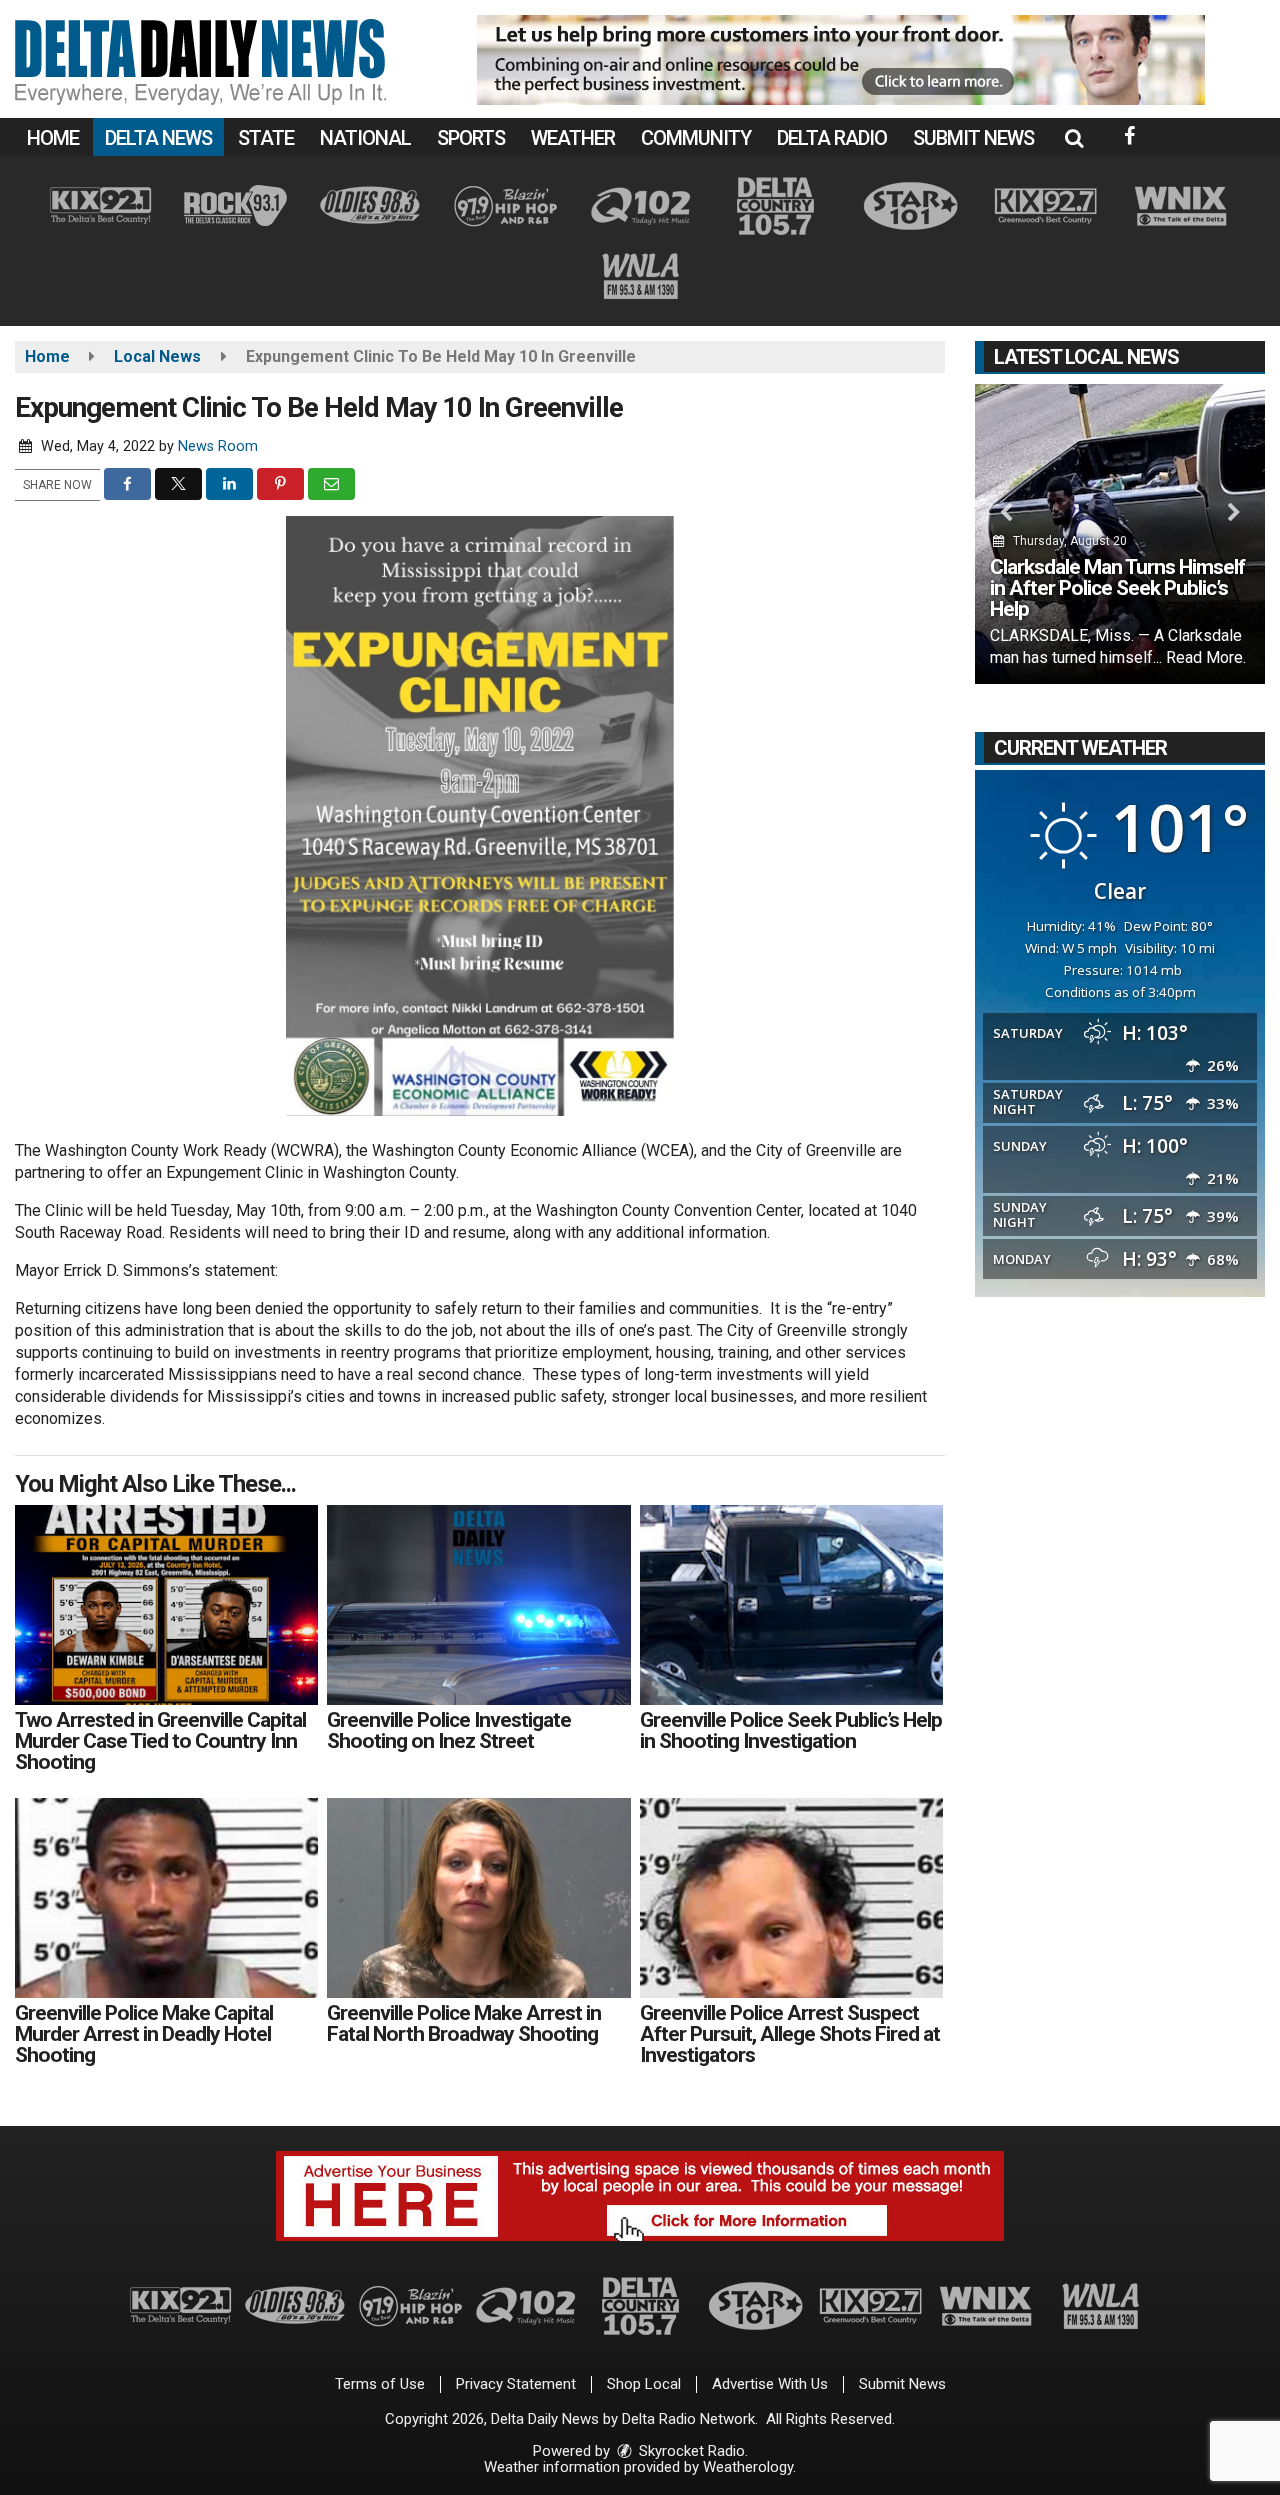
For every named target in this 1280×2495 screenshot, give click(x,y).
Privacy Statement (516, 2384)
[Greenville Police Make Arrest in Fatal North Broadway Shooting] (478, 1898)
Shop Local (644, 2384)
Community (696, 138)
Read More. (1206, 657)
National (365, 138)
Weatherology (748, 2467)
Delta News (158, 138)
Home (53, 138)
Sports (471, 138)
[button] (1074, 138)
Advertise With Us (770, 2384)
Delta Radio (832, 138)
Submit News (973, 138)
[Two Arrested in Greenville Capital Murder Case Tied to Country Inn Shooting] (166, 1605)
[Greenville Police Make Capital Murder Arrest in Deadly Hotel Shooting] (166, 1898)
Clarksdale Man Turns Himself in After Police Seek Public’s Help (1117, 588)
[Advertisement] (841, 60)
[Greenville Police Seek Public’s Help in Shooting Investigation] (791, 1605)
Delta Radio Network (688, 2419)
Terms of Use (380, 2384)
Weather (573, 138)
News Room (218, 446)
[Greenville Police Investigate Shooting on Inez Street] (478, 1605)
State (266, 138)
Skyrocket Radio (690, 2451)
